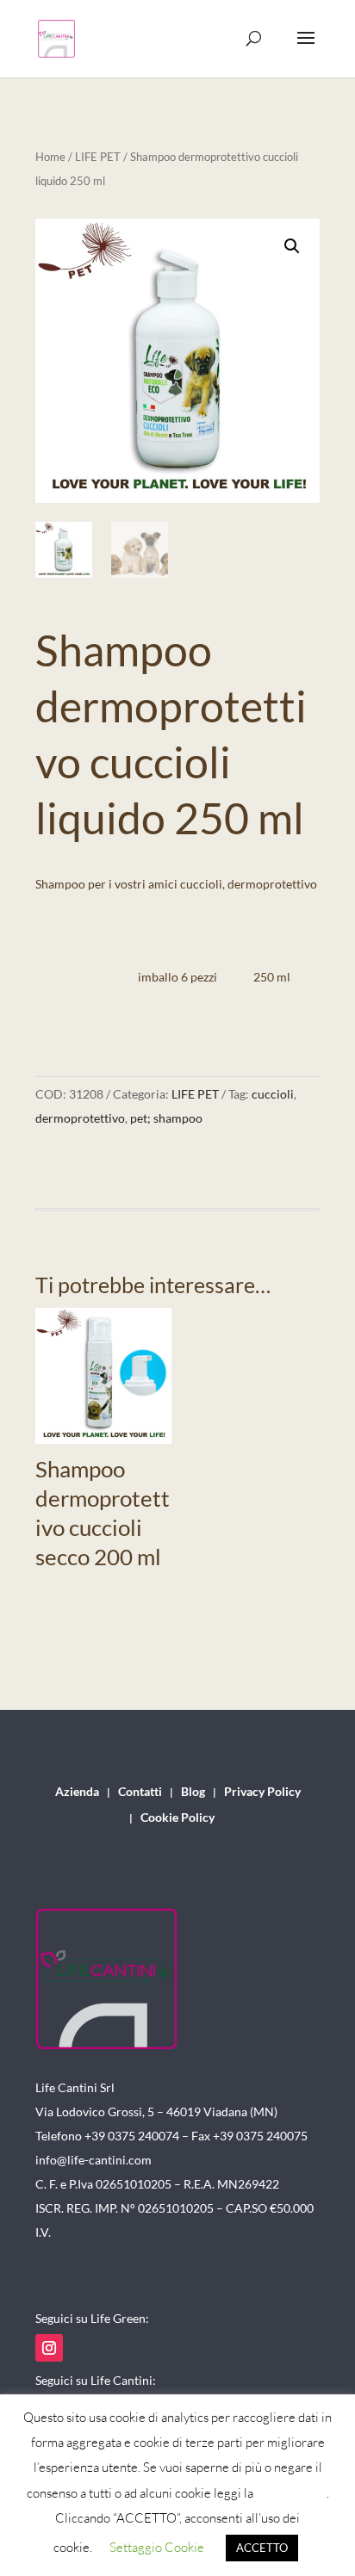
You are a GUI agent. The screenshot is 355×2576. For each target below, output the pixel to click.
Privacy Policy (262, 1792)
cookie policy (291, 2493)
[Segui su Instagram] (49, 2348)
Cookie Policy (177, 1818)
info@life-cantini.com (93, 2160)
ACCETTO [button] (262, 2548)
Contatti (140, 1792)
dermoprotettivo (80, 1118)
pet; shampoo (166, 1118)
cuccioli (273, 1094)
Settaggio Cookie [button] (157, 2547)
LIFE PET (98, 157)
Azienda (77, 1792)
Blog (193, 1792)
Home (50, 157)
